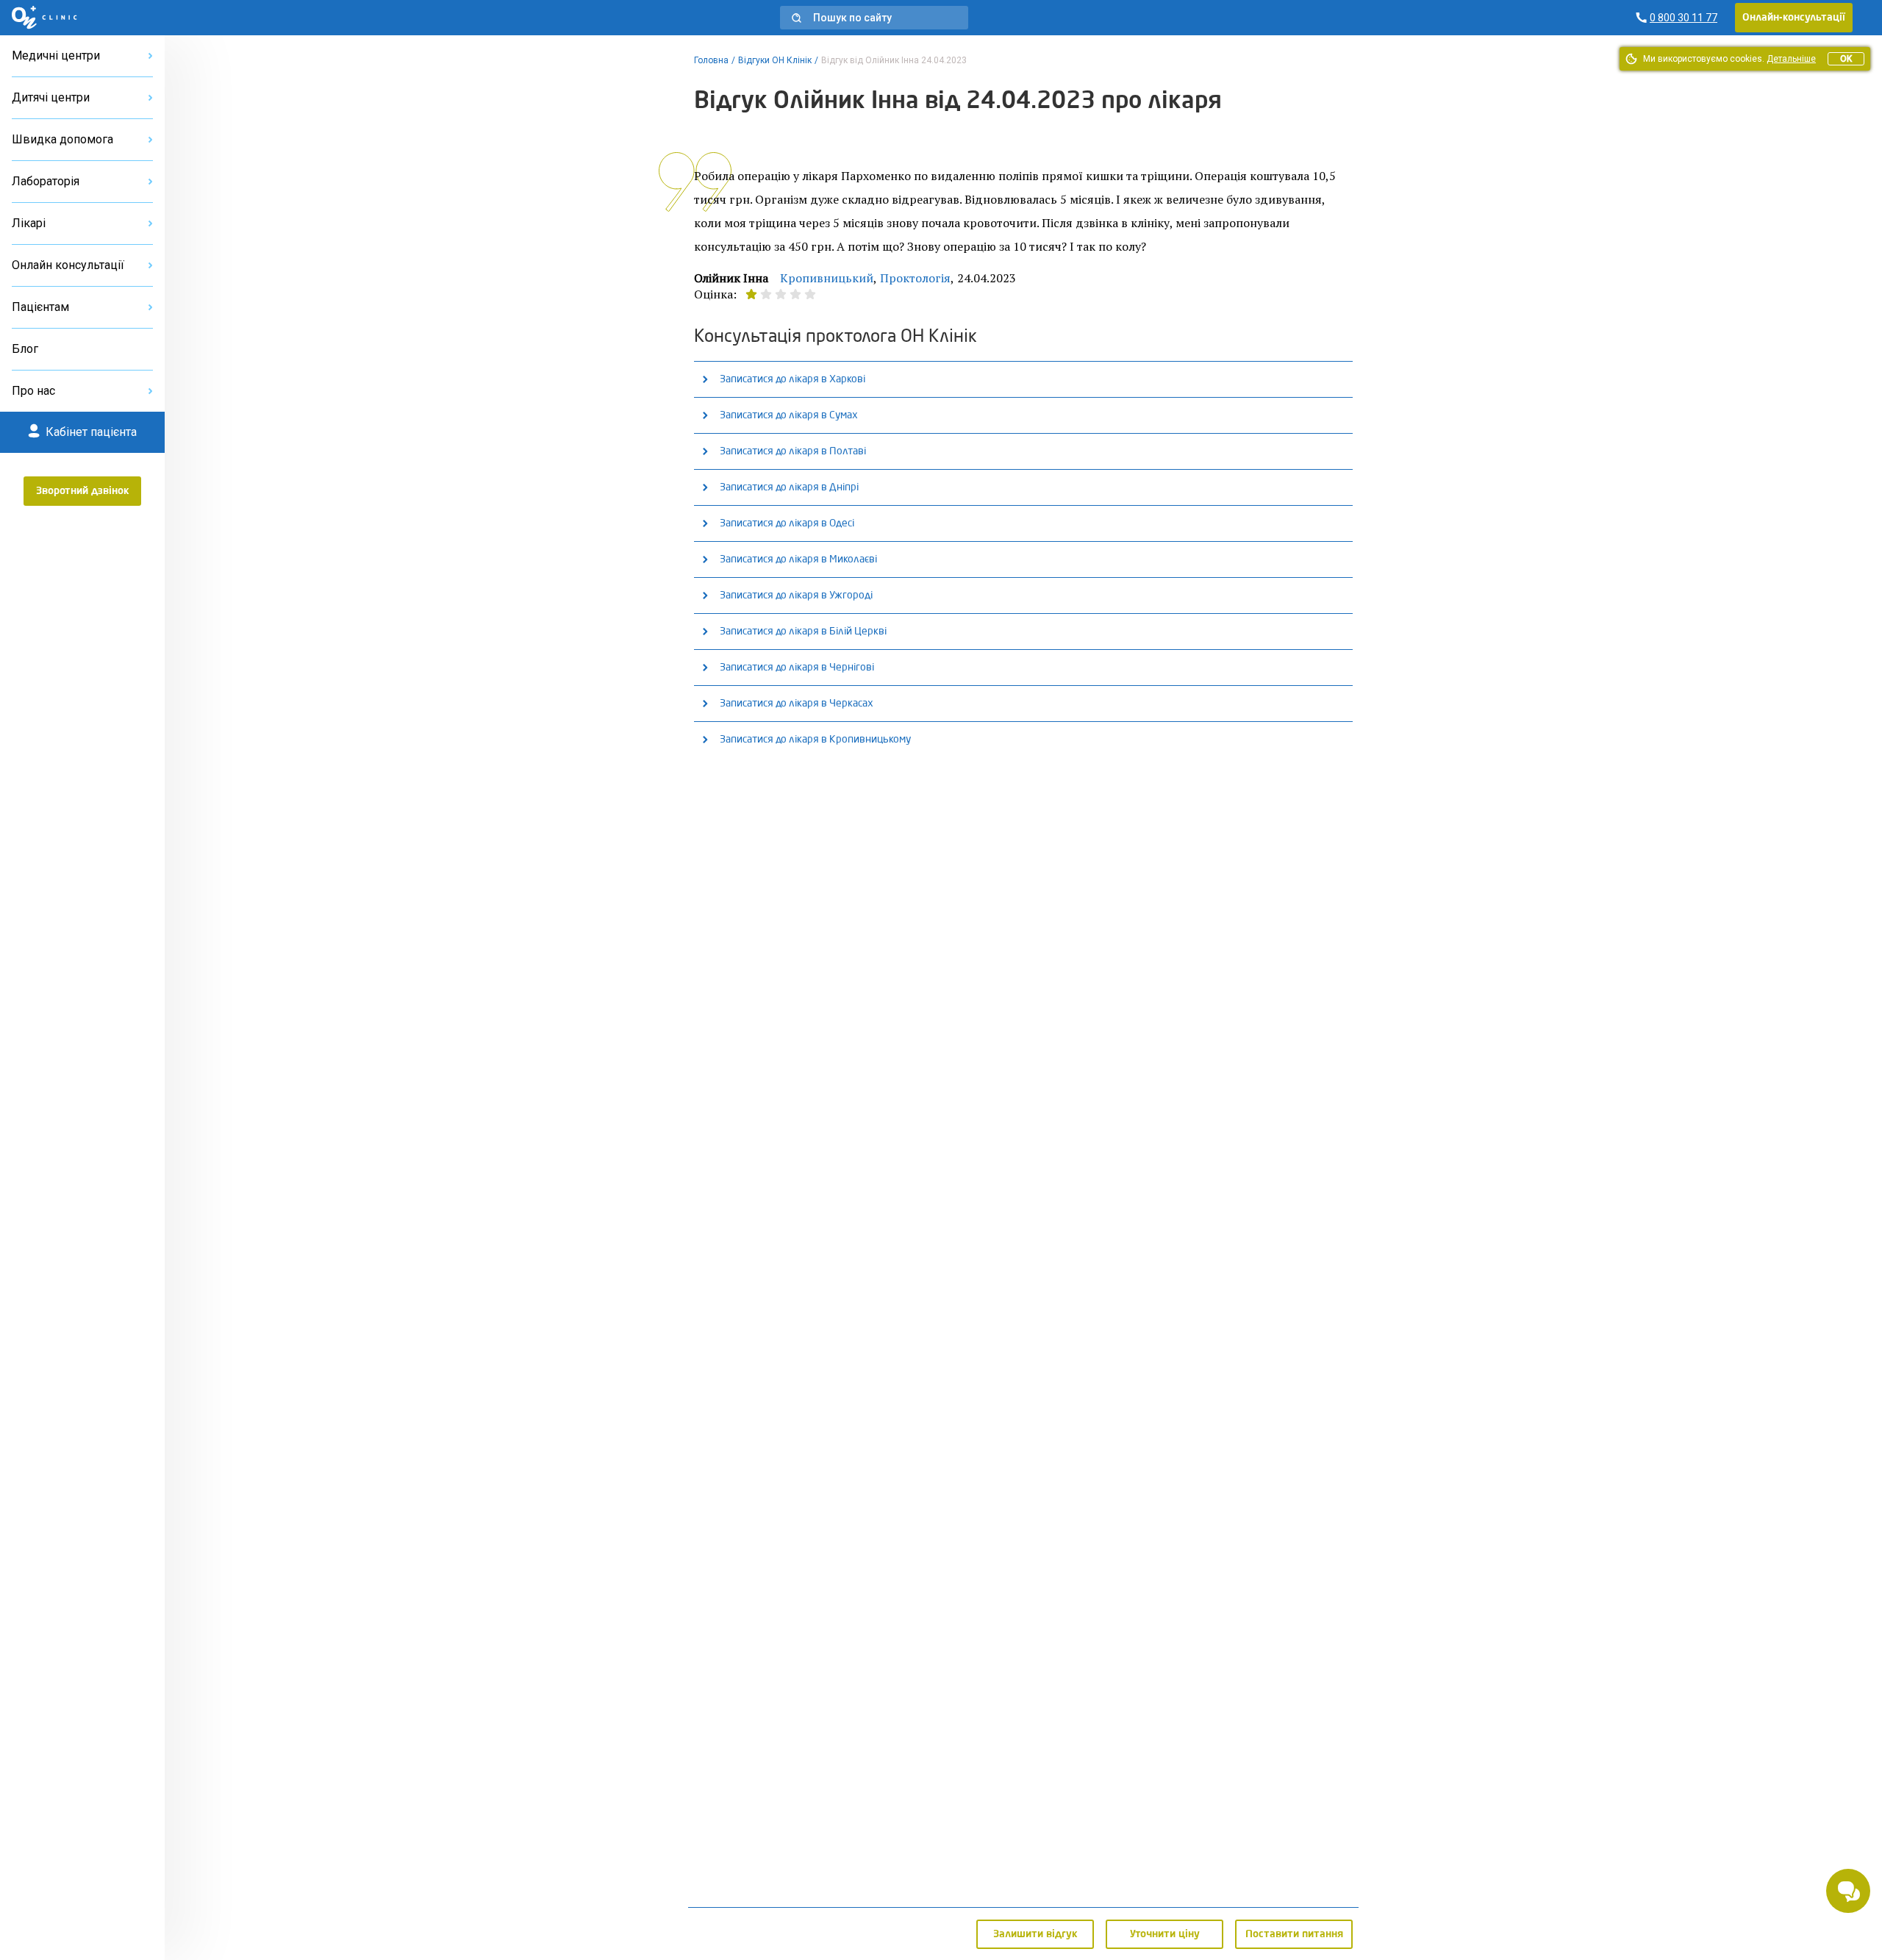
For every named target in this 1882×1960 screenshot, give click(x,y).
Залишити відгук (1035, 1934)
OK (1846, 59)
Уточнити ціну (1165, 1934)
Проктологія (915, 278)
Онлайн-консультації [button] (1794, 18)
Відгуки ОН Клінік (775, 60)
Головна (711, 60)
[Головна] (44, 18)
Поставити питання (1294, 1934)
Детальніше (1791, 59)
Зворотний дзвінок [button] (83, 491)
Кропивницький (827, 278)
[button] (874, 18)
